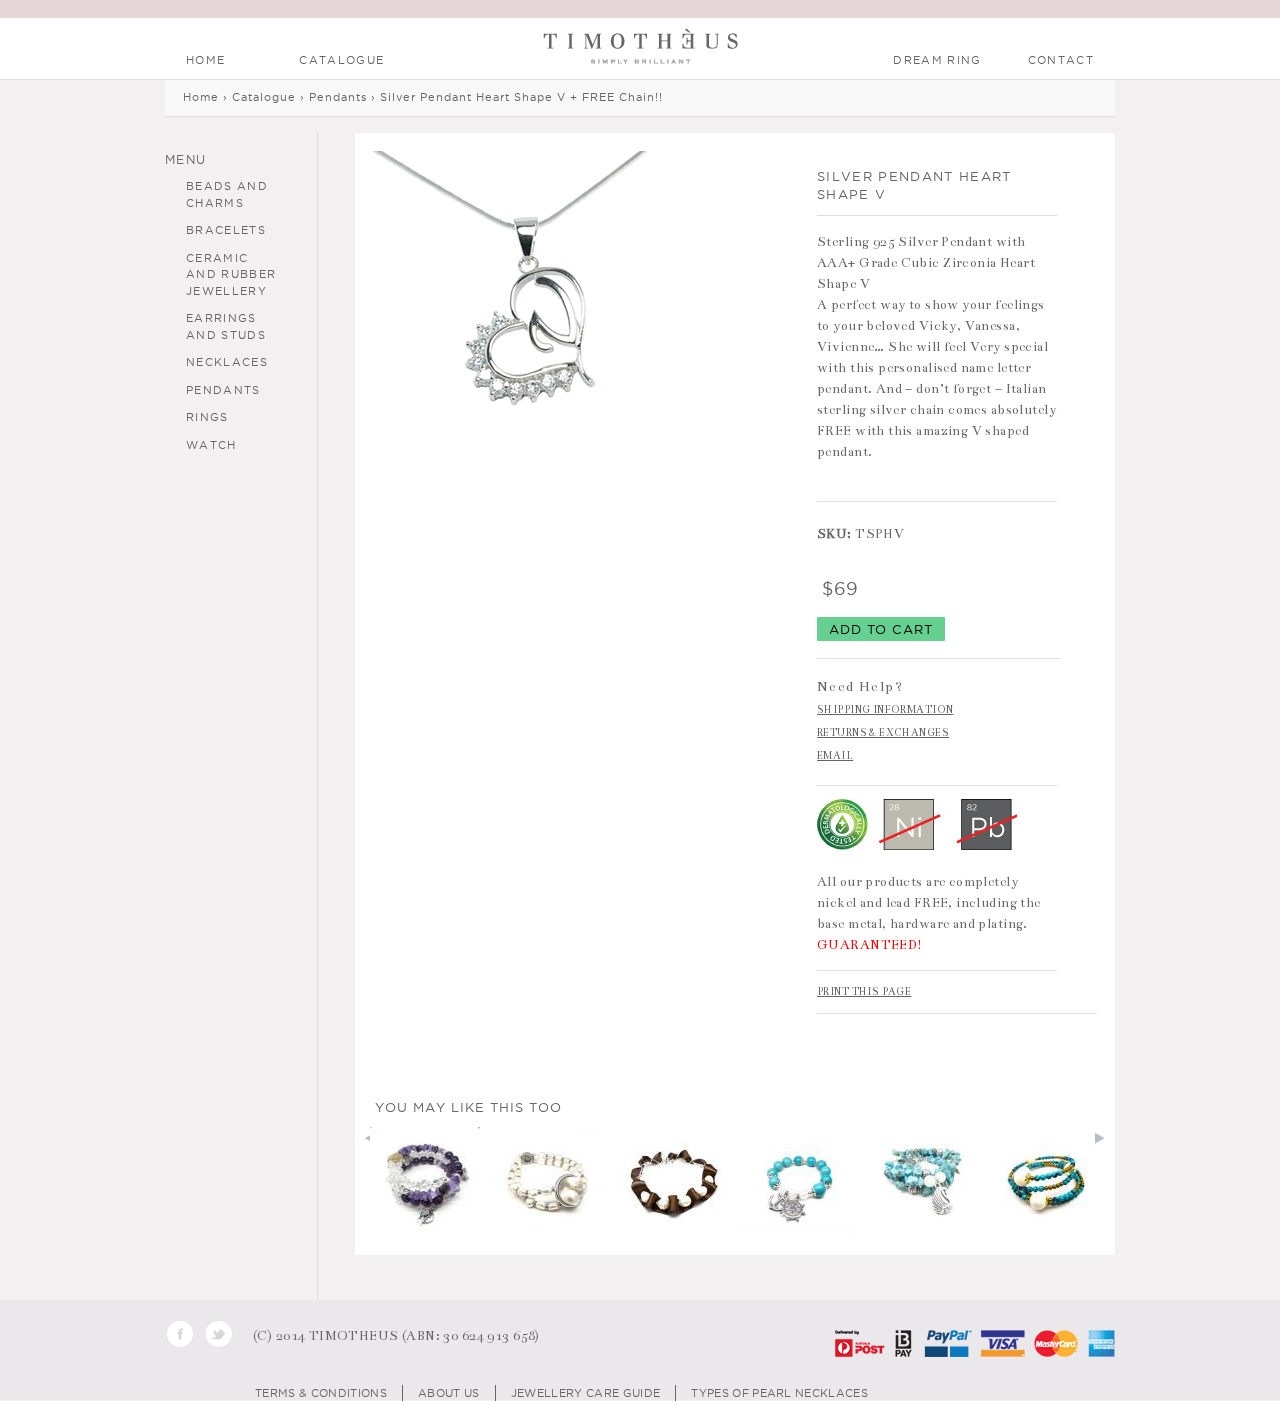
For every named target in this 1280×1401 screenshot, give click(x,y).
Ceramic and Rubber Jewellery (231, 274)
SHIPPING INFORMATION (885, 710)
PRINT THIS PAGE (864, 992)
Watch (211, 445)
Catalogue (341, 60)
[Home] (640, 49)
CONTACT (1061, 60)
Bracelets (226, 230)
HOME (205, 60)
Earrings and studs (226, 326)
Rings (207, 417)
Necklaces (227, 362)
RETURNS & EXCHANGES (883, 733)
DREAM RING (937, 60)
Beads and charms (227, 194)
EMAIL (835, 756)
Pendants (223, 390)
